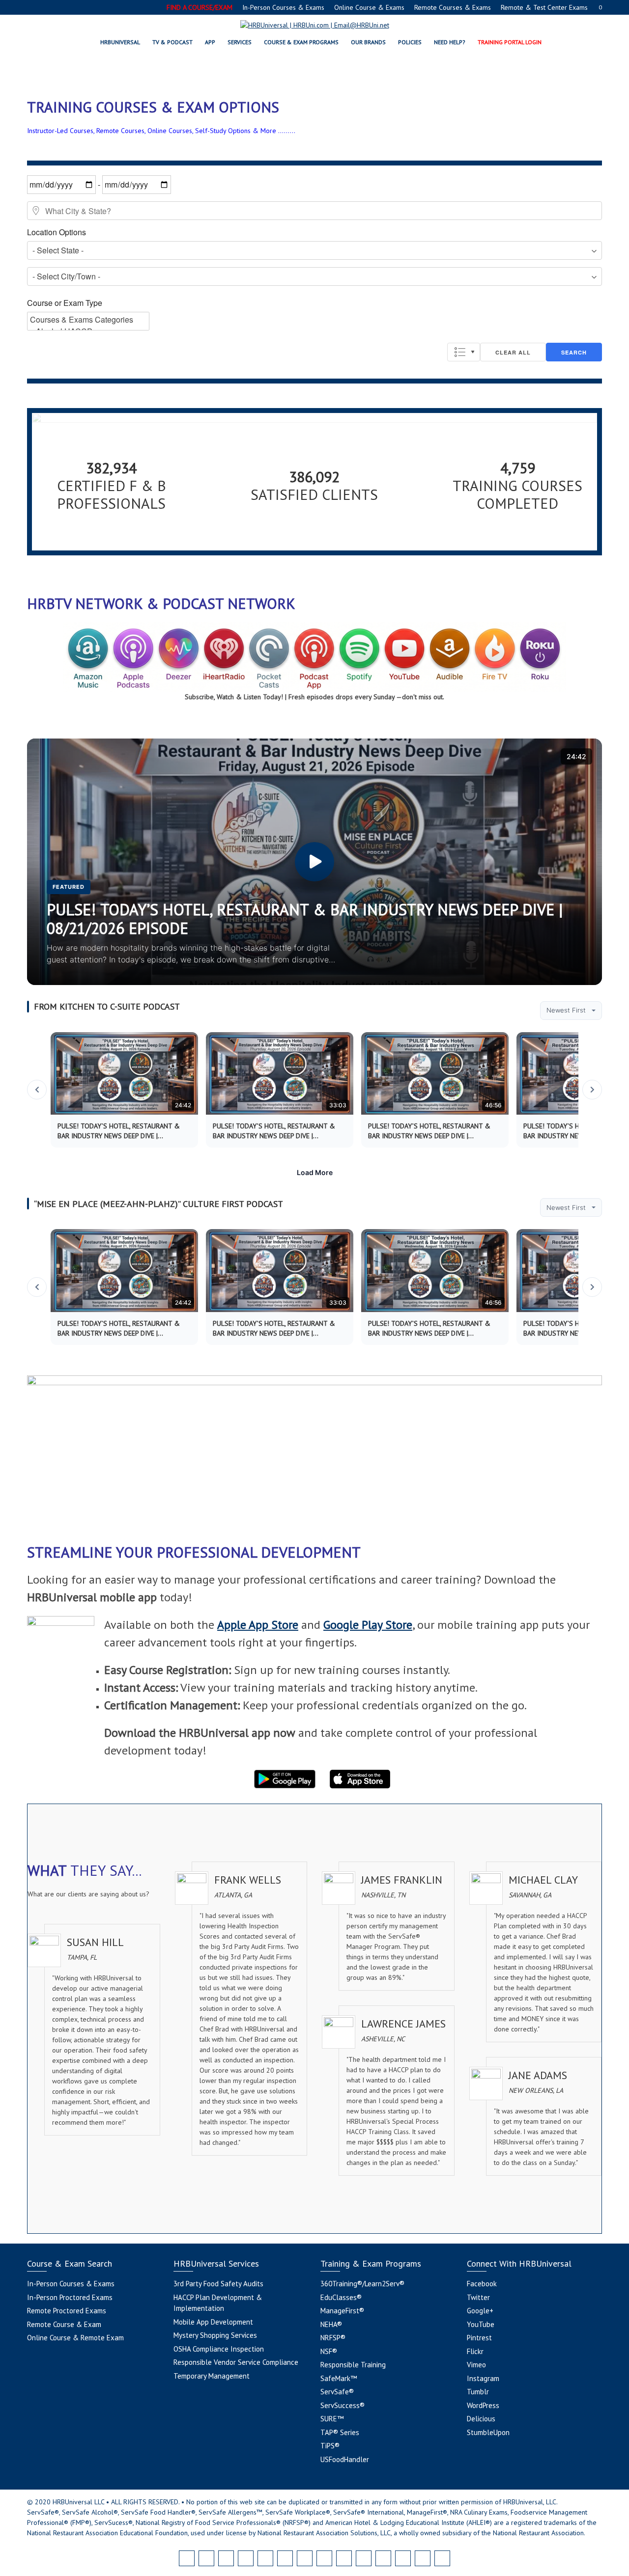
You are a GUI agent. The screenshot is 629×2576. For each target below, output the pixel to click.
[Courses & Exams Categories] (88, 320)
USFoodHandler (345, 2459)
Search (574, 352)
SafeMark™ (339, 2378)
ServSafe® (337, 2392)
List (464, 352)
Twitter (478, 2297)
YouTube (481, 2324)
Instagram (483, 2378)
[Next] (592, 1090)
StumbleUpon (488, 2432)
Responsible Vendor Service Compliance (236, 2362)
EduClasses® (341, 2297)
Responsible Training (353, 2365)
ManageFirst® (342, 2311)
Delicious (481, 2419)
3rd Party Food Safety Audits (218, 2284)
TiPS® (330, 2446)
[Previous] (37, 1090)
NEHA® (331, 2324)
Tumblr (478, 2392)
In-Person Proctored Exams (70, 2297)
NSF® (329, 2351)
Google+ (480, 2311)
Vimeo (476, 2365)
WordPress (483, 2405)
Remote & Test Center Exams (544, 7)
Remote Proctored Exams (67, 2311)
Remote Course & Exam (64, 2324)
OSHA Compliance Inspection (219, 2349)
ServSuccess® (343, 2405)
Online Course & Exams (369, 7)
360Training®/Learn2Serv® (362, 2284)
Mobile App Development (213, 2322)
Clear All (513, 352)
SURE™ (332, 2419)
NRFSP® (333, 2338)
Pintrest (479, 2338)
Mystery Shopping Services (215, 2335)
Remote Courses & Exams (453, 7)
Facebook (482, 2284)
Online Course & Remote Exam (75, 2338)
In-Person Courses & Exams (283, 7)
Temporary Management (212, 2376)
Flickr (475, 2351)
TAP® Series (340, 2432)
